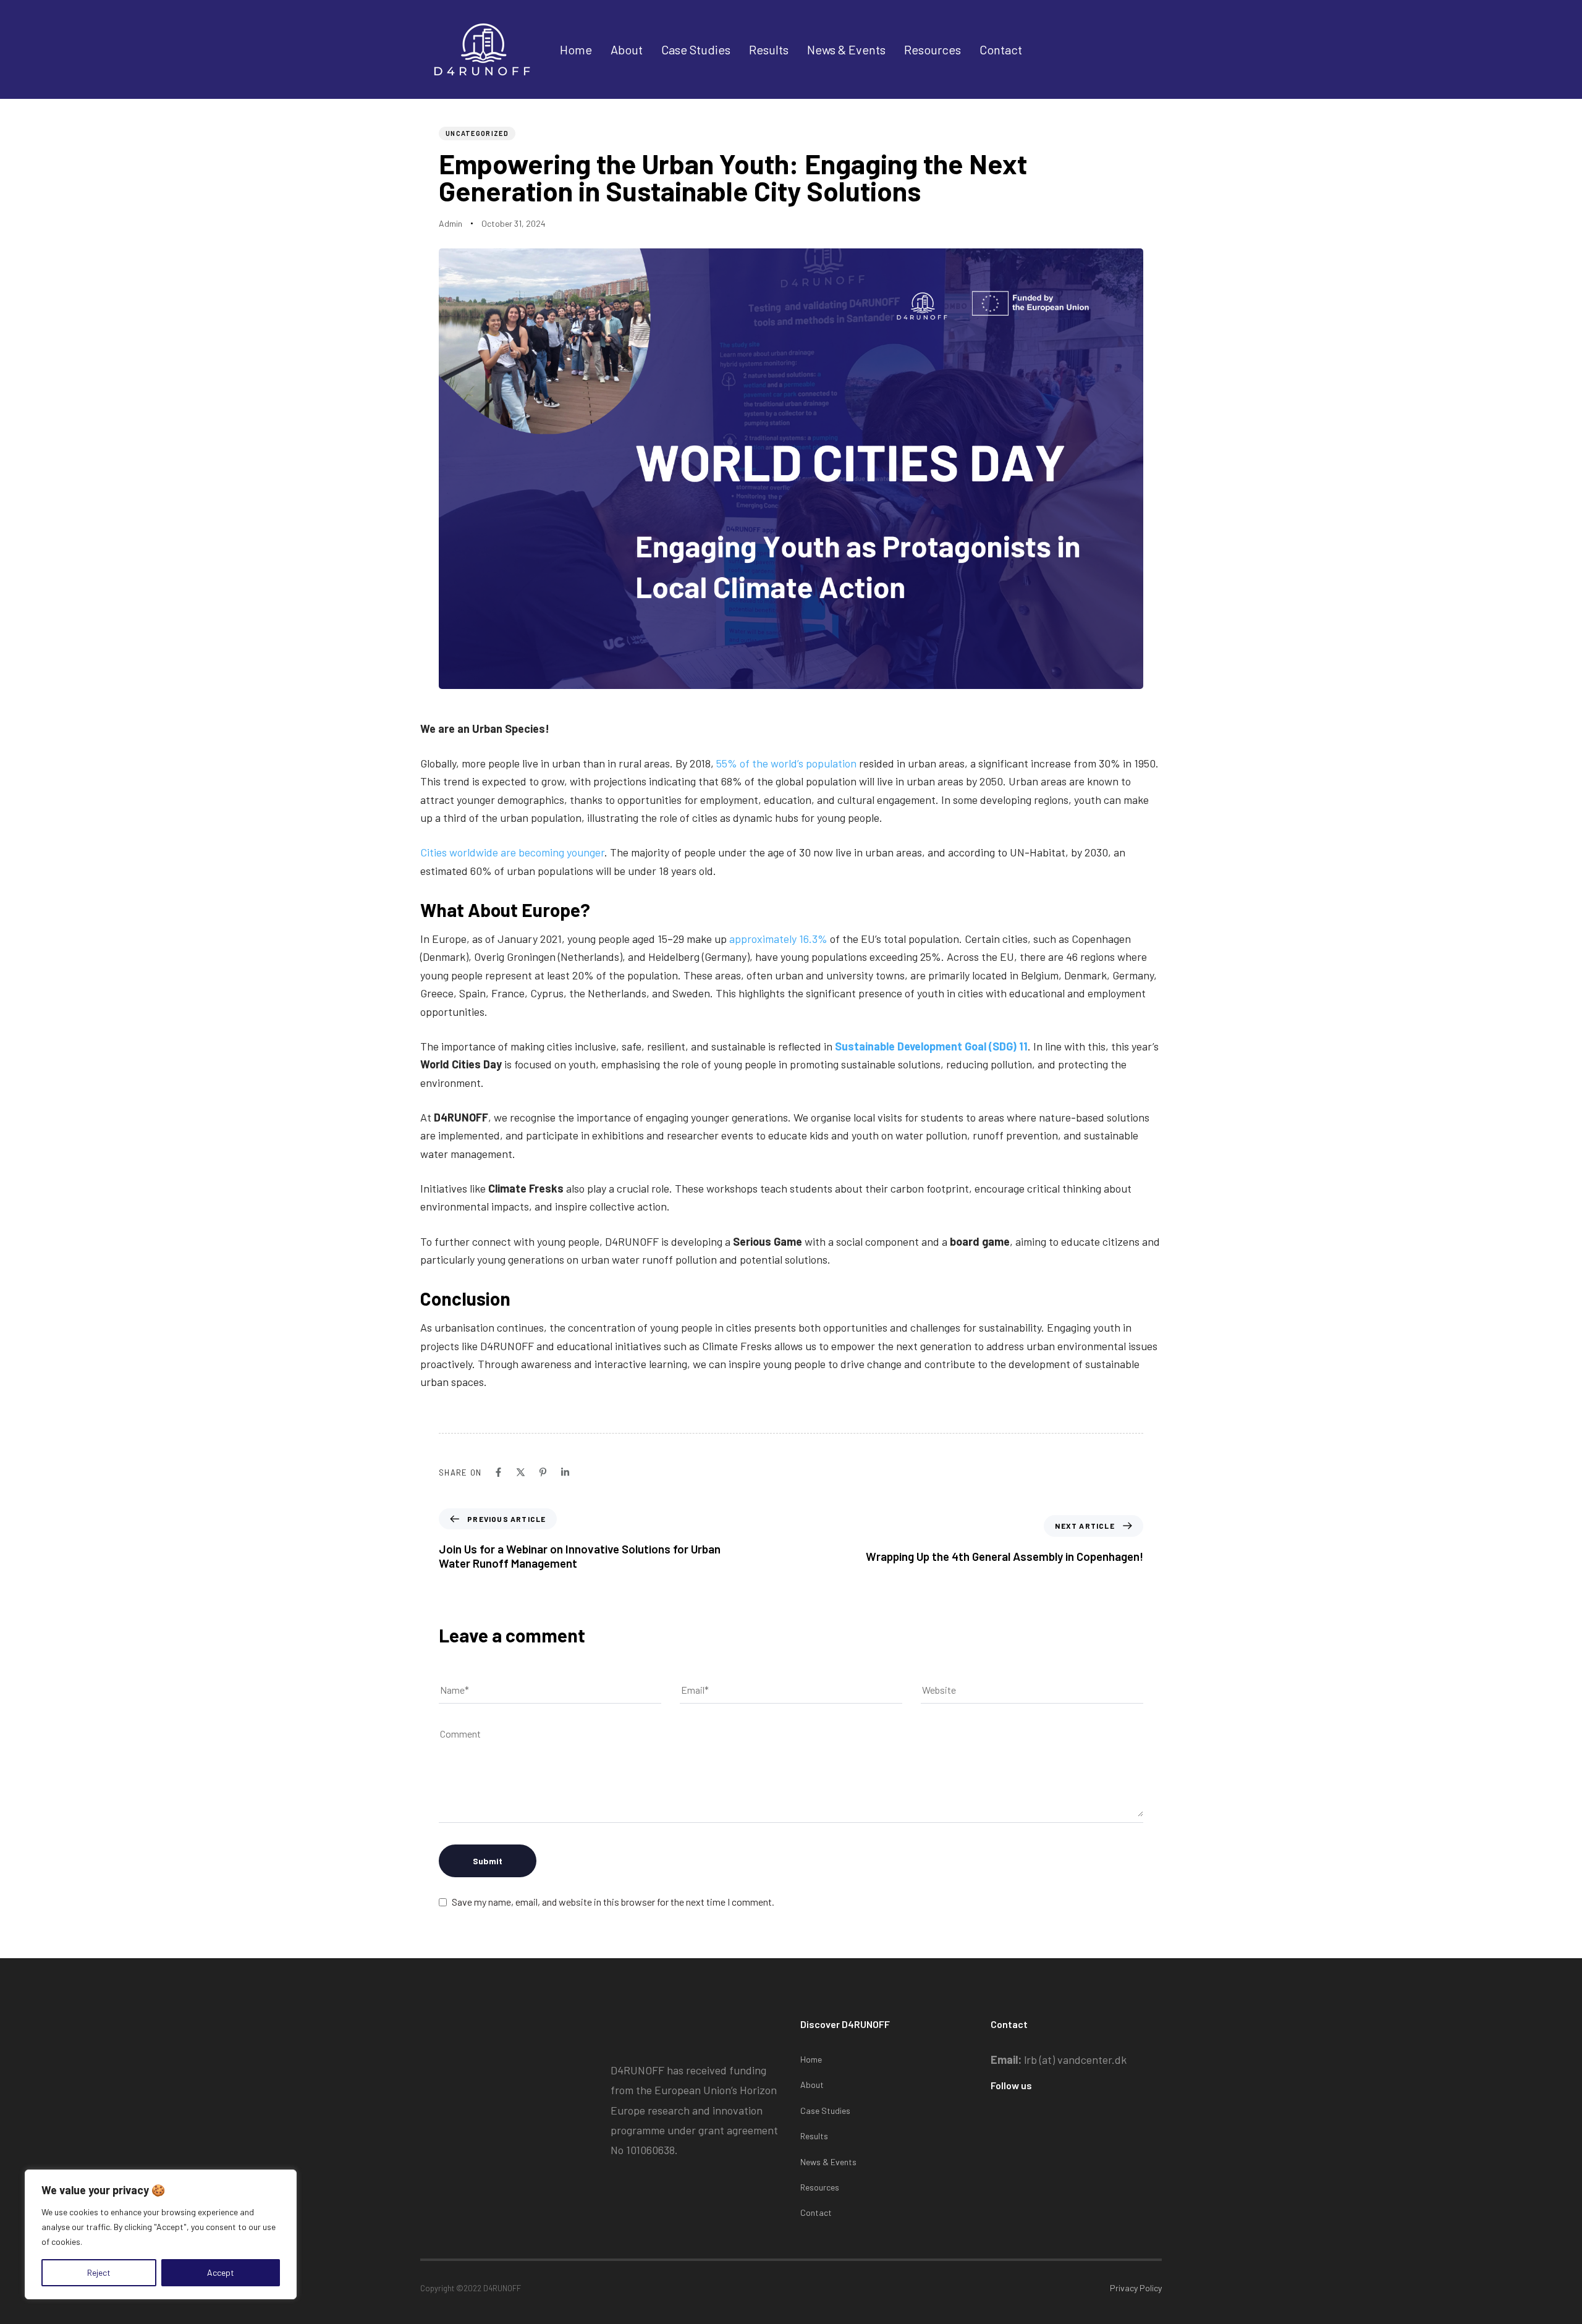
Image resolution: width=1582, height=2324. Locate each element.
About (627, 49)
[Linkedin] (565, 1472)
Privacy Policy (1136, 2288)
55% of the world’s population (786, 763)
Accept (221, 2272)
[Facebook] (498, 1472)
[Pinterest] (543, 1472)
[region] (161, 2234)
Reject (99, 2272)
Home (576, 49)
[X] (521, 1472)
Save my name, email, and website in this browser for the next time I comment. (613, 1902)
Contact (1001, 49)
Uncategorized (477, 133)
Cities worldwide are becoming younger (512, 852)
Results (769, 49)
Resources (933, 49)
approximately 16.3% (778, 939)
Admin (450, 223)
